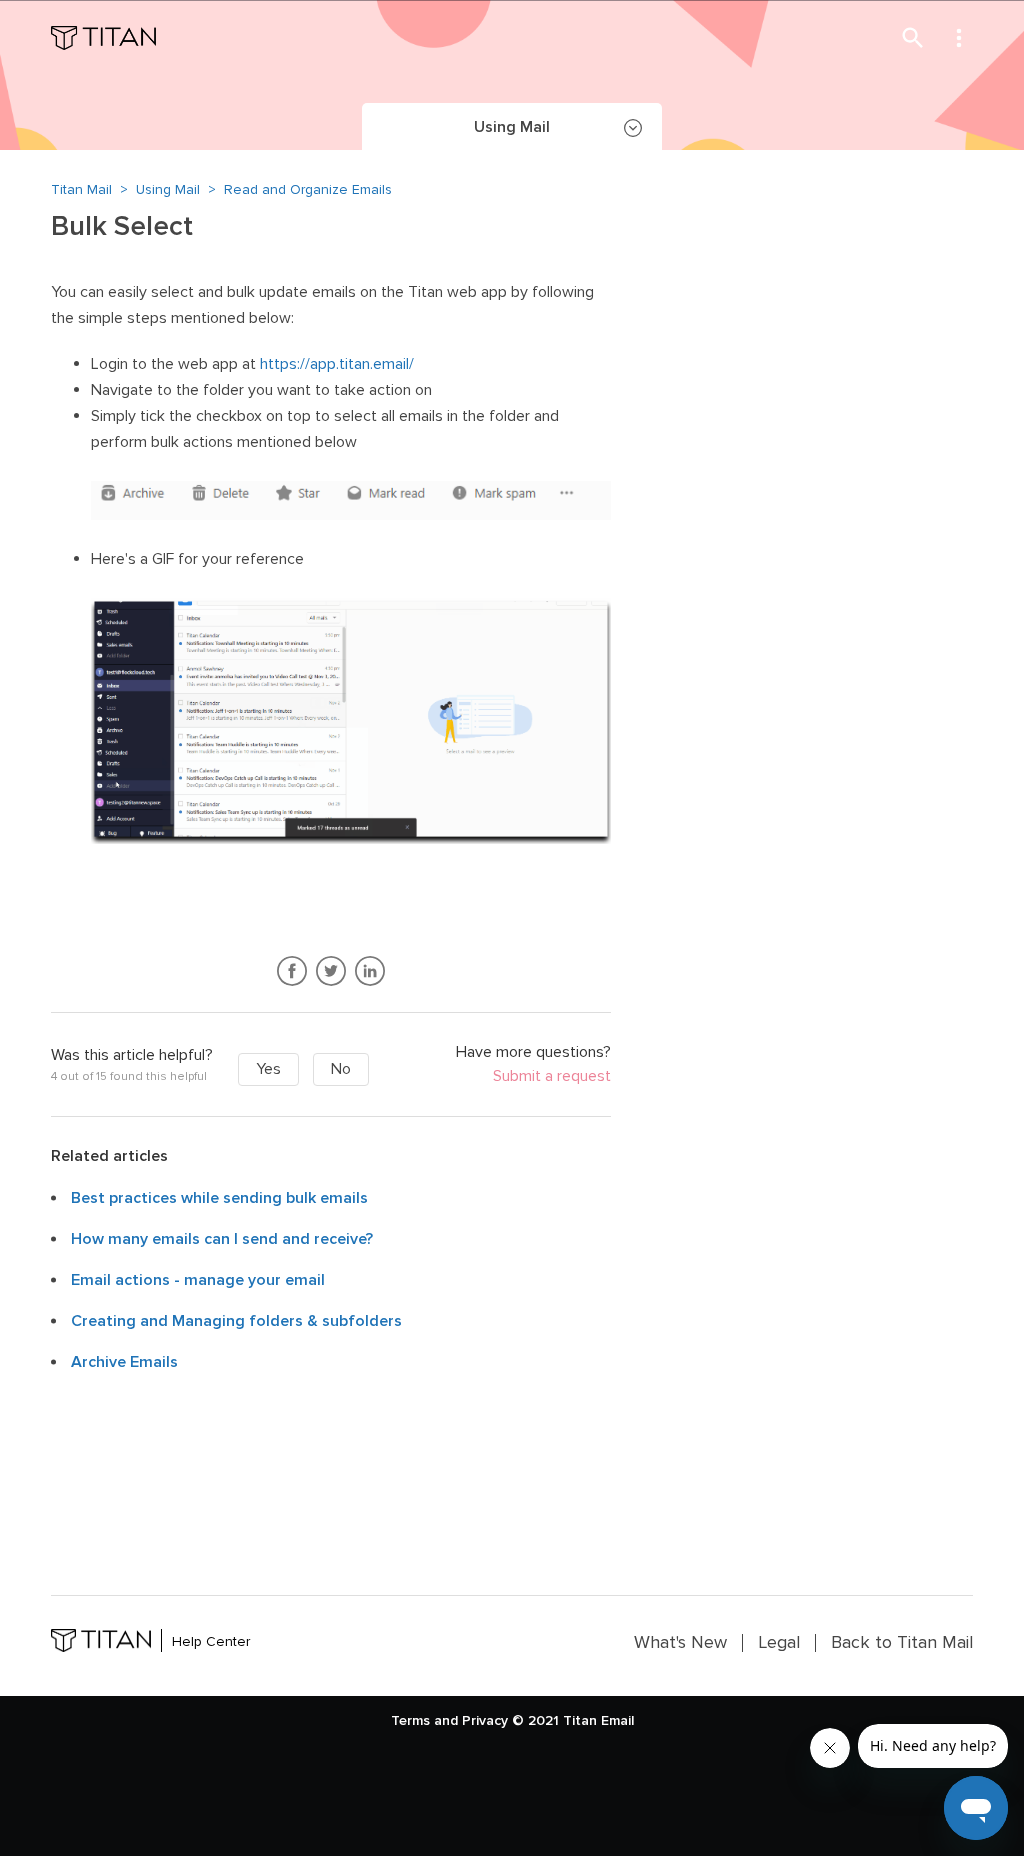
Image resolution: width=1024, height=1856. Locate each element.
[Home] (103, 38)
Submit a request (552, 1076)
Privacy (485, 1720)
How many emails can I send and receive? (222, 1239)
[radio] (268, 1069)
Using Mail (168, 189)
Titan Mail (81, 189)
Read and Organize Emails (308, 189)
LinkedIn (370, 971)
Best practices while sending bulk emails (219, 1198)
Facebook (292, 971)
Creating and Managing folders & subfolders (236, 1321)
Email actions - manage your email (198, 1280)
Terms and (424, 1720)
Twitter (331, 971)
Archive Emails (124, 1362)
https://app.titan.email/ (337, 364)
